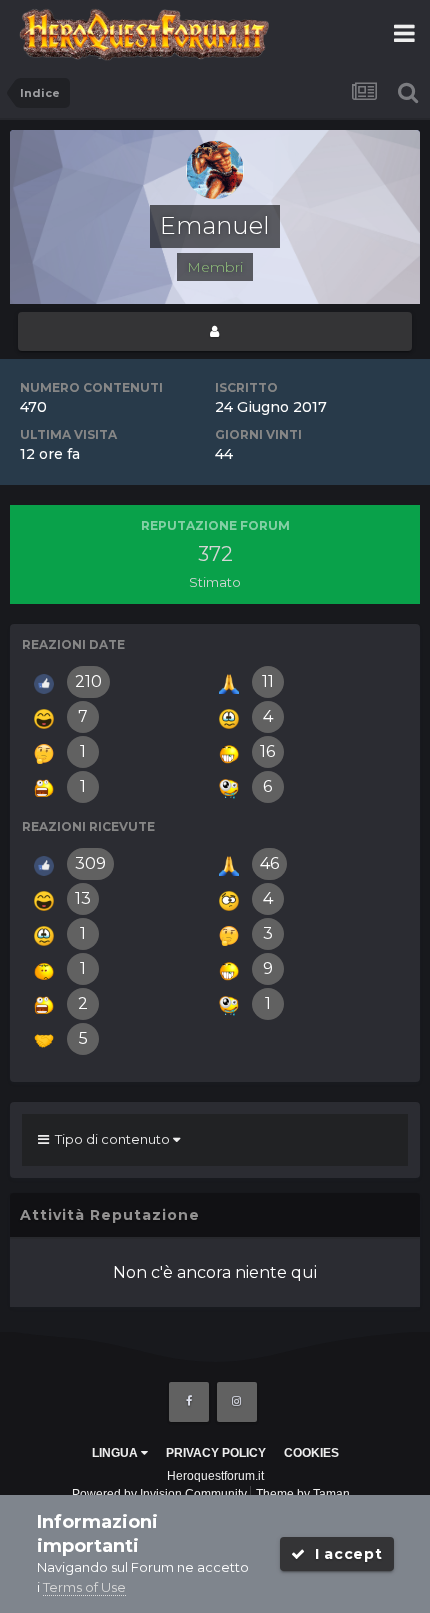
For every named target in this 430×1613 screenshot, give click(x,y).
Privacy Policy (216, 1453)
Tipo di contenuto (111, 1139)
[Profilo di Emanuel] (215, 331)
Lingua (116, 1453)
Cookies (311, 1453)
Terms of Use (84, 1587)
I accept (343, 1554)
